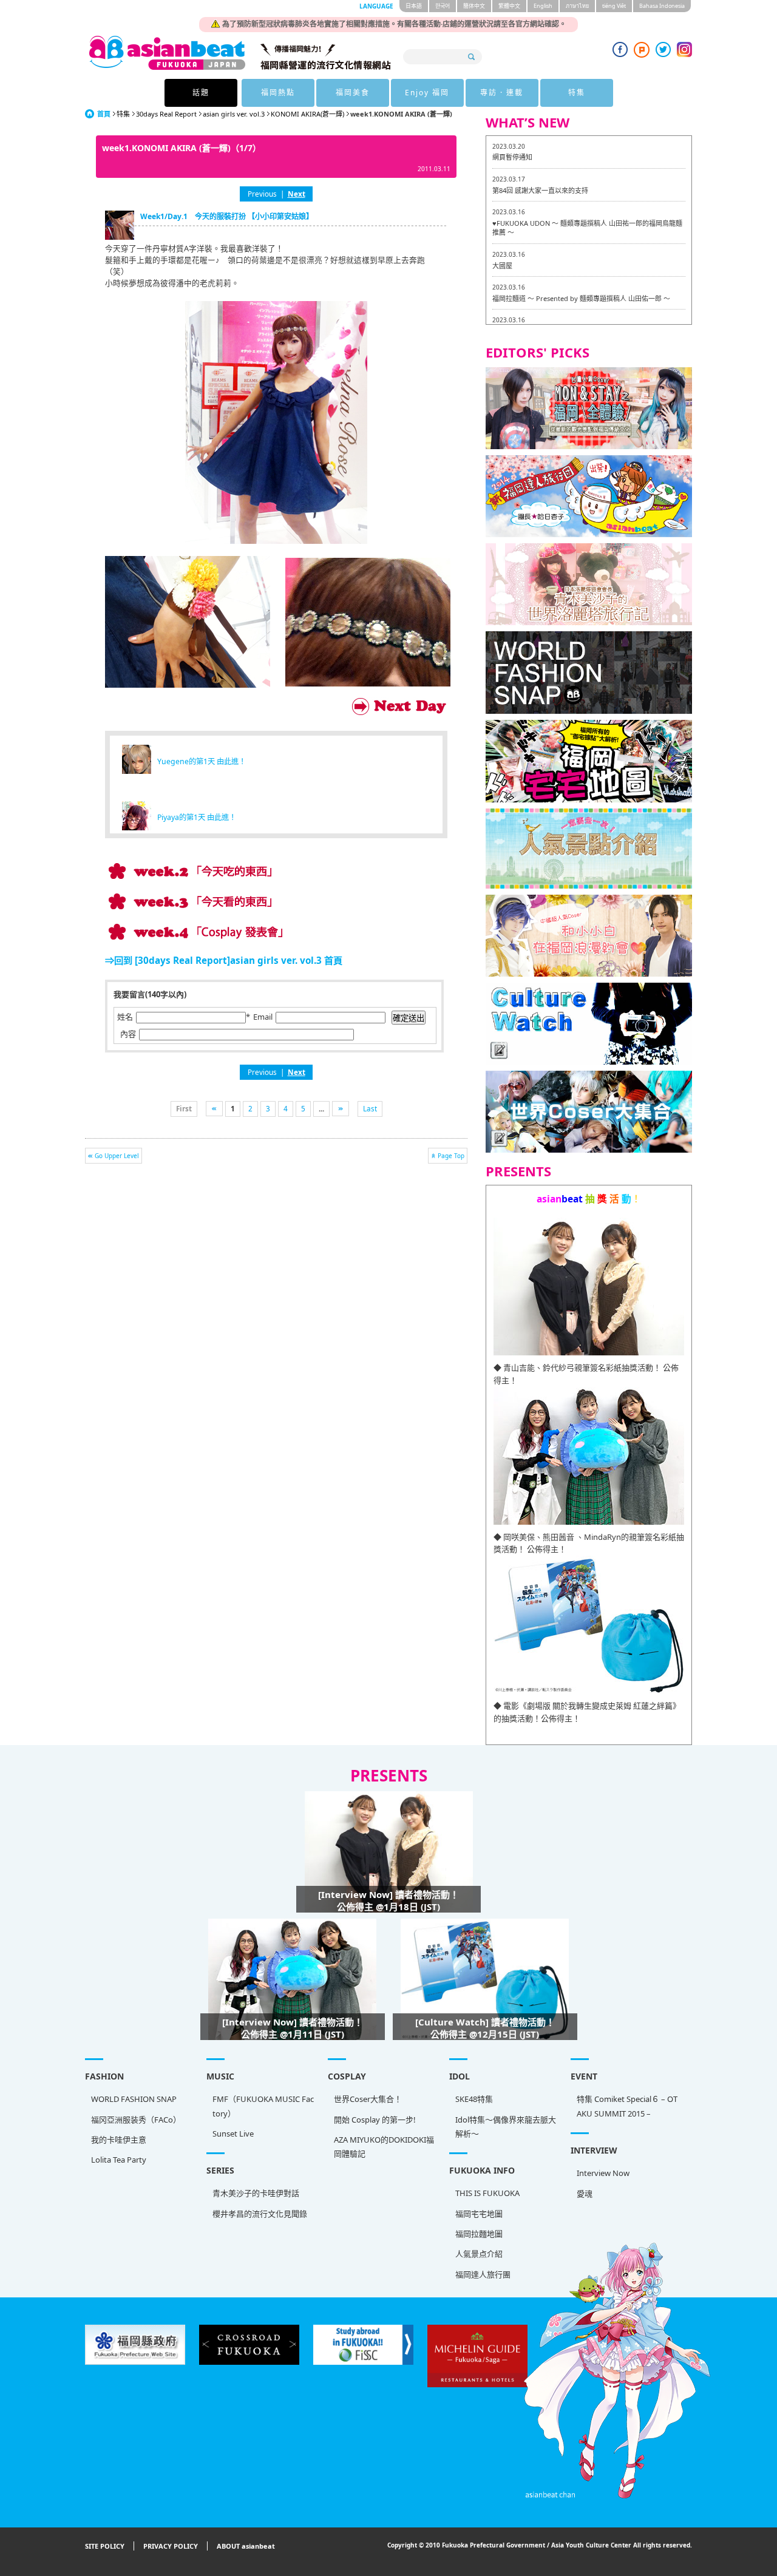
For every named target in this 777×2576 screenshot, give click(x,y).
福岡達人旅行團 (483, 2274)
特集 (577, 93)
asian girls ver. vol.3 (234, 114)
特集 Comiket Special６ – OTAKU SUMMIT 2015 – (627, 2106)
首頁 (104, 114)
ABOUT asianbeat (246, 2546)
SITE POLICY (105, 2546)
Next (297, 194)
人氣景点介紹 (479, 2254)
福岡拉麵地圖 (479, 2234)
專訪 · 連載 (502, 93)
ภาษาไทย (577, 6)
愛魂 (585, 2194)
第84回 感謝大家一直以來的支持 (540, 190)
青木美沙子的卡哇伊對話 (256, 2193)
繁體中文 (509, 6)
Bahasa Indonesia (662, 6)
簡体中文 (474, 6)
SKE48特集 (474, 2099)
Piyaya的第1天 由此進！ (197, 817)
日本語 (414, 6)
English (543, 6)
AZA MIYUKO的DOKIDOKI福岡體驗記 (384, 2147)
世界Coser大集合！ (368, 2099)
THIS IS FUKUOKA (487, 2193)
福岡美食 (353, 93)
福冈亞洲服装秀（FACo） (136, 2120)
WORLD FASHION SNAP (134, 2099)
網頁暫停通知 (512, 157)
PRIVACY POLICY (171, 2546)
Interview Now (603, 2173)
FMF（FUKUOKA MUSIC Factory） (263, 2106)
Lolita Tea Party (119, 2160)
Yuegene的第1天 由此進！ (202, 761)
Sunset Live (233, 2134)
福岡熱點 (278, 93)
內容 (128, 1034)
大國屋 (502, 266)
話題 (201, 93)
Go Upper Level (117, 1156)
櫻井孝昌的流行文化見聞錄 (260, 2214)
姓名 (125, 1017)
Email (263, 1017)
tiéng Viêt (614, 6)
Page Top (451, 1156)
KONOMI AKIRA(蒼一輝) (307, 114)
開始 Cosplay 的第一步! (375, 2120)
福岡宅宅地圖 (479, 2214)
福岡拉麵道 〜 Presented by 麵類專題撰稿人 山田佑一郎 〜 (581, 298)
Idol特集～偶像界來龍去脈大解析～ (506, 2127)
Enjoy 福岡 (427, 93)
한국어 (443, 6)
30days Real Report (166, 114)
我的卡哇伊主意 (119, 2140)
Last (370, 1108)
